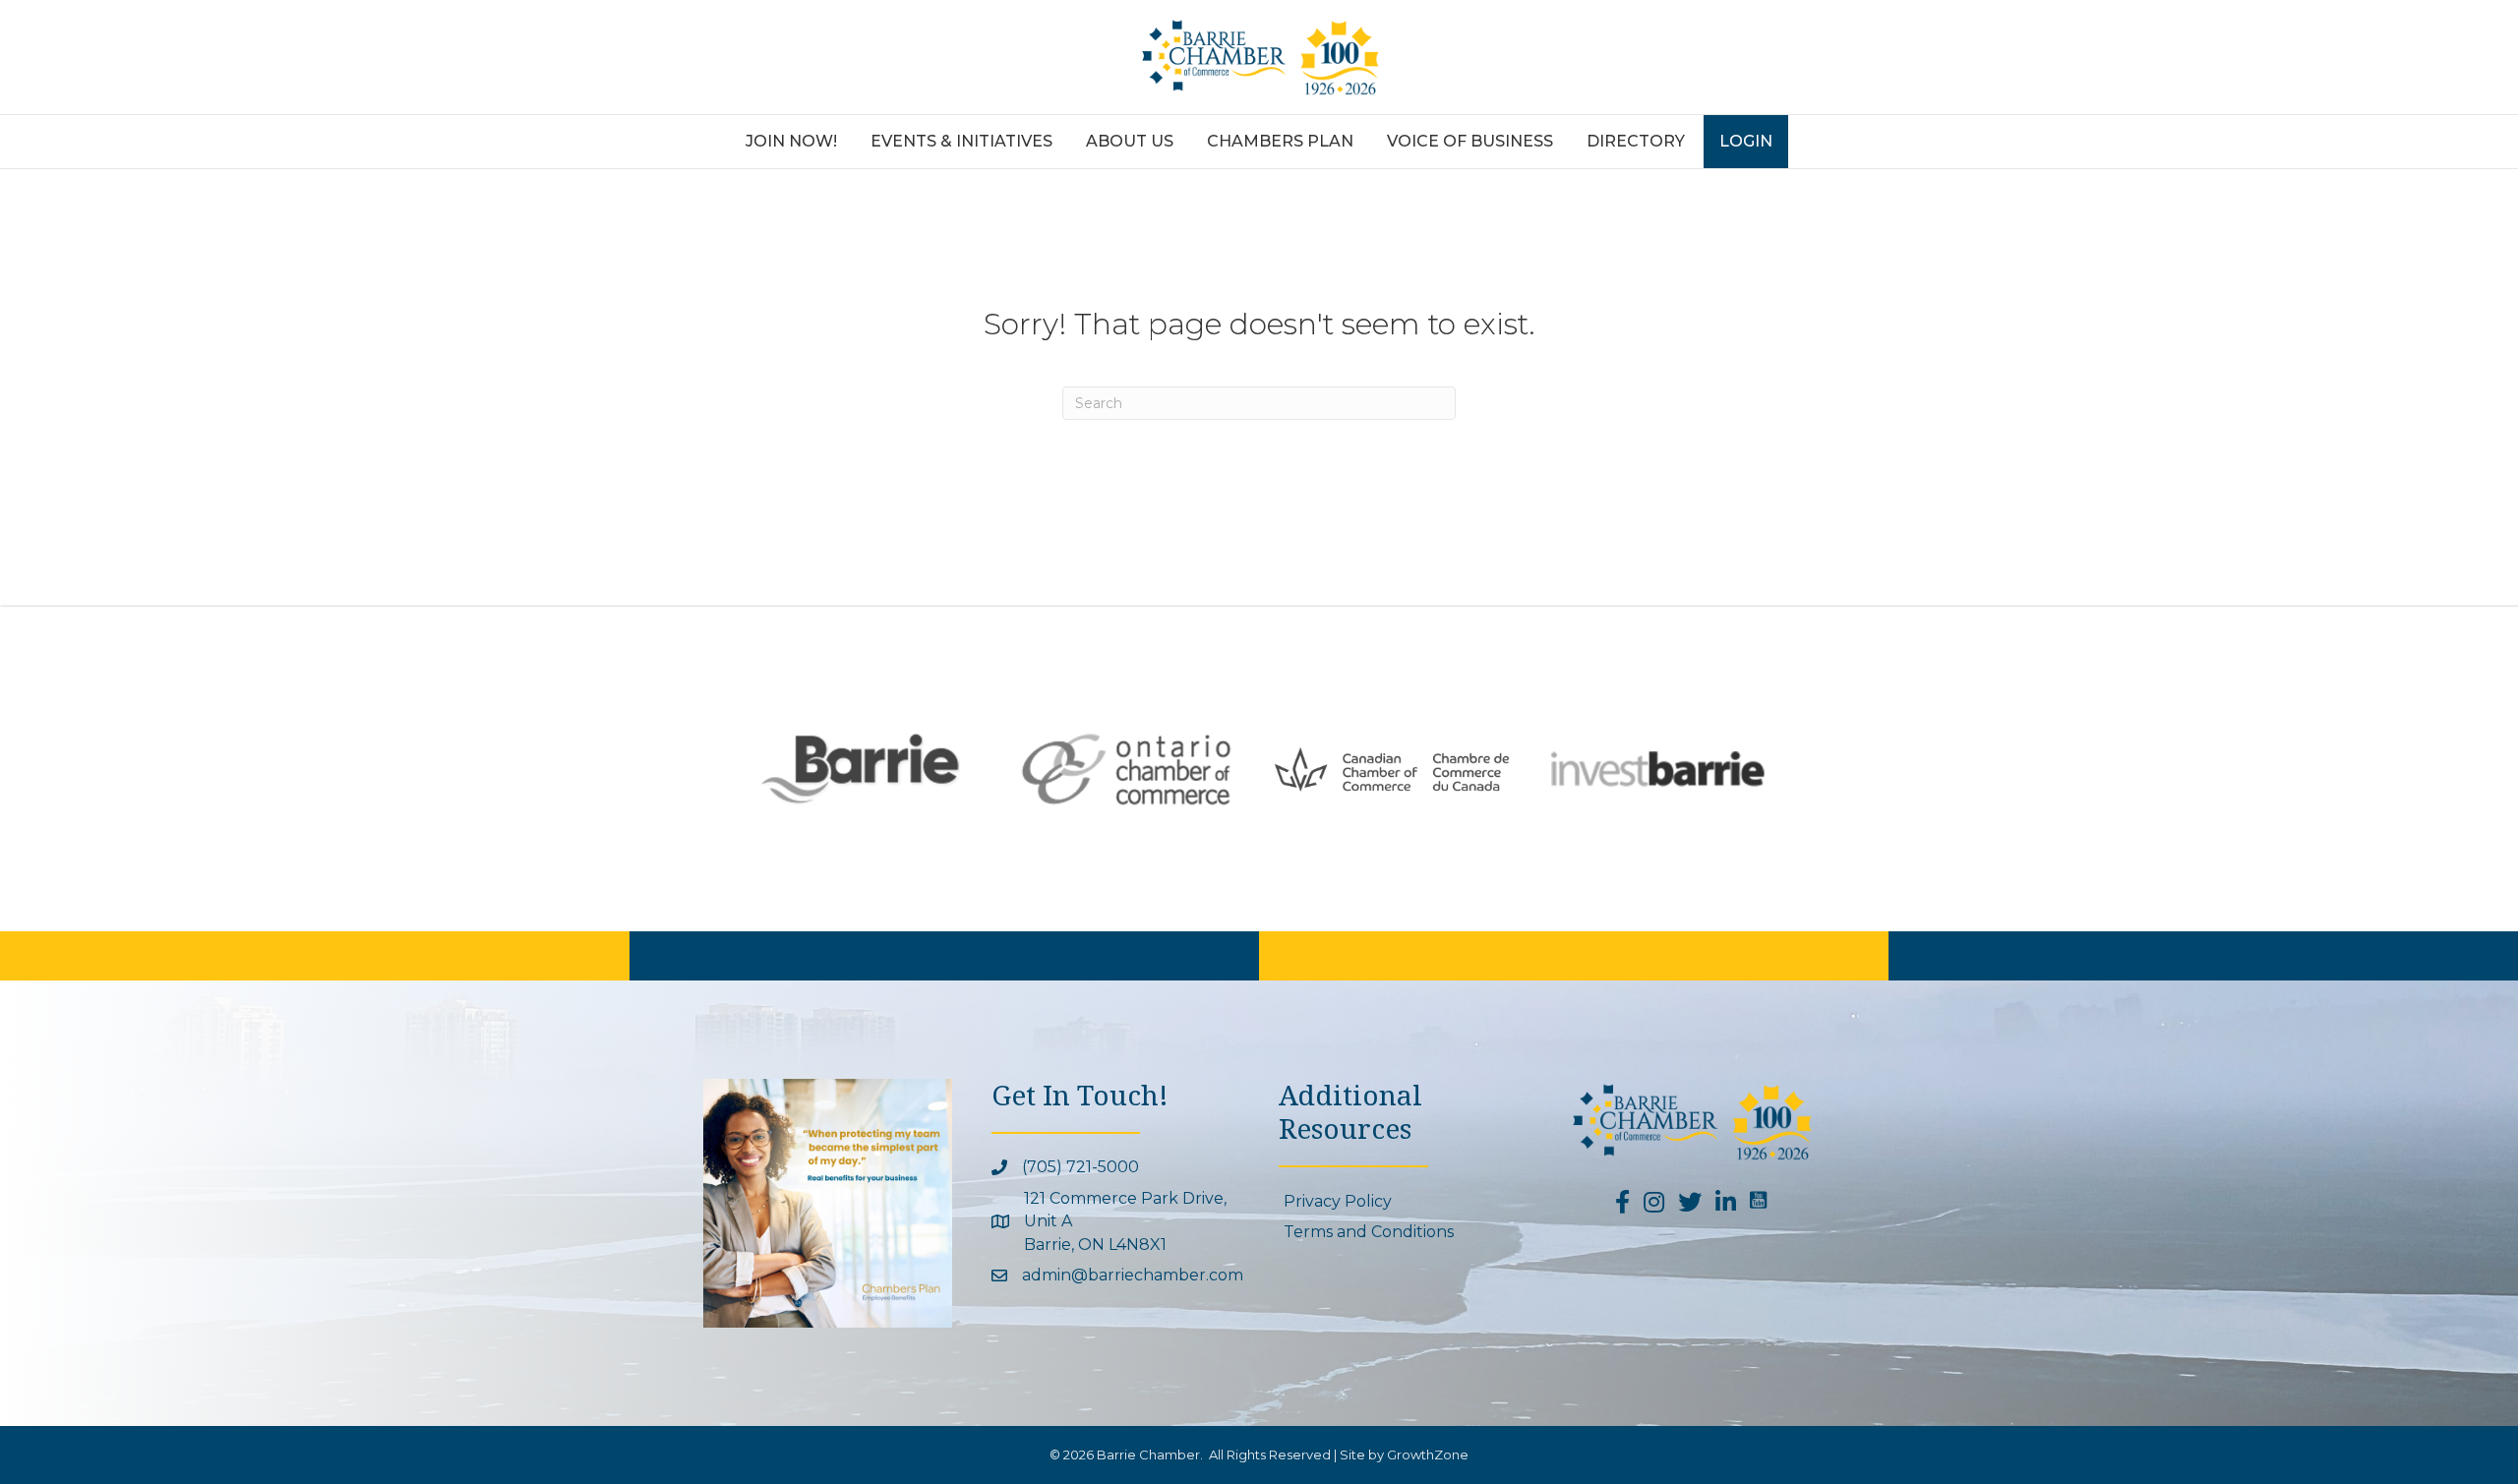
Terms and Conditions (1369, 1232)
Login (1746, 141)
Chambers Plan (1280, 141)
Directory (1636, 141)
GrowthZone (1428, 1454)
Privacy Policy (1338, 1201)
